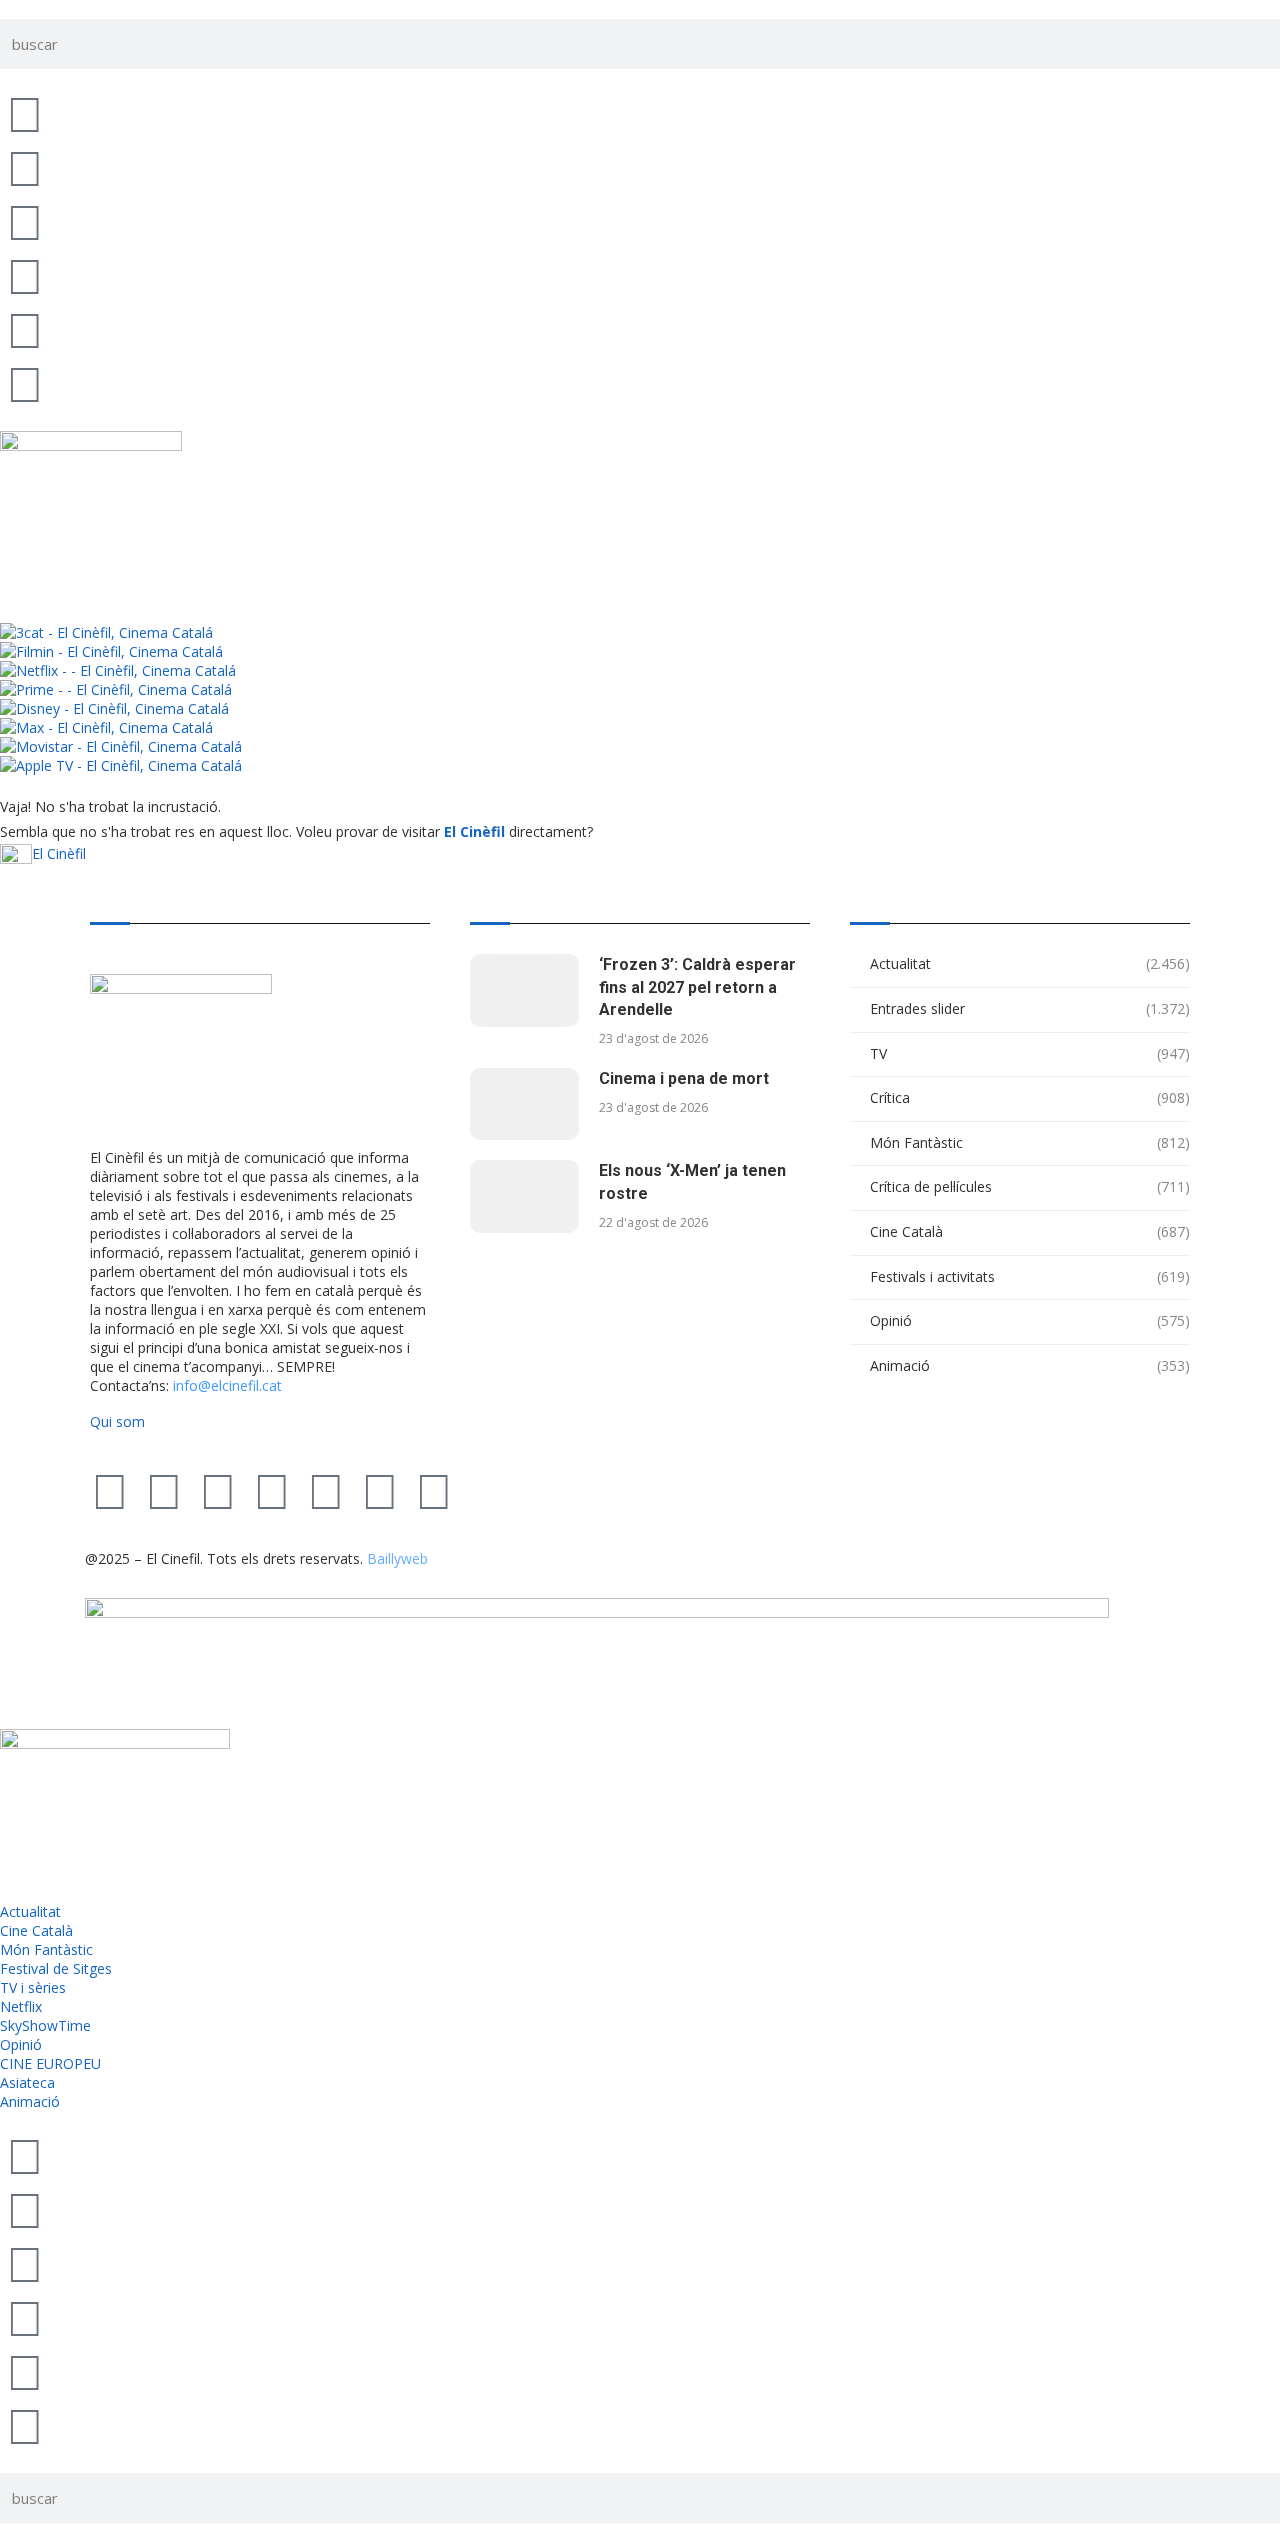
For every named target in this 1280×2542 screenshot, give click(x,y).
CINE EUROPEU (50, 2063)
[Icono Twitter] (25, 113)
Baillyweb (397, 1558)
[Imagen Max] (106, 727)
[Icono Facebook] (25, 329)
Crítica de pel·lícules (1030, 1186)
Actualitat (1030, 963)
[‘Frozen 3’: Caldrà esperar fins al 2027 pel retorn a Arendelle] (524, 990)
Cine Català (1030, 1231)
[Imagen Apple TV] (121, 765)
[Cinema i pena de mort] (524, 1104)
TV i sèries (33, 1987)
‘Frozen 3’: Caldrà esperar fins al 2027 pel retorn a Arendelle (697, 987)
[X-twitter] (110, 1490)
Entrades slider (1030, 1008)
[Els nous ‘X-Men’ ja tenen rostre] (524, 1196)
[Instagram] (218, 1490)
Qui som (117, 1421)
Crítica (1030, 1097)
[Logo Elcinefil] (91, 440)
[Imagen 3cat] (106, 632)
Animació (1030, 1365)
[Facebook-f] (326, 1490)
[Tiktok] (164, 1490)
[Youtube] (272, 1490)
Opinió (1030, 1320)
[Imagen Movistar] (121, 746)
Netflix (21, 2006)
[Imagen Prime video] (116, 689)
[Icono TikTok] (25, 167)
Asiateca (27, 2082)
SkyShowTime (45, 2025)
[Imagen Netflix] (118, 670)
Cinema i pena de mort (684, 1078)
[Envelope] (434, 1490)
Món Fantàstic (1030, 1142)
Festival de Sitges (56, 1968)
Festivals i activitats (1030, 1276)
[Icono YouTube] (25, 275)
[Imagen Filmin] (111, 651)
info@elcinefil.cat (227, 1385)
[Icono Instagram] (25, 221)
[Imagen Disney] (114, 708)
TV (1030, 1053)
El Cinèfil (474, 831)
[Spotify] (380, 1490)
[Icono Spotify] (25, 383)
